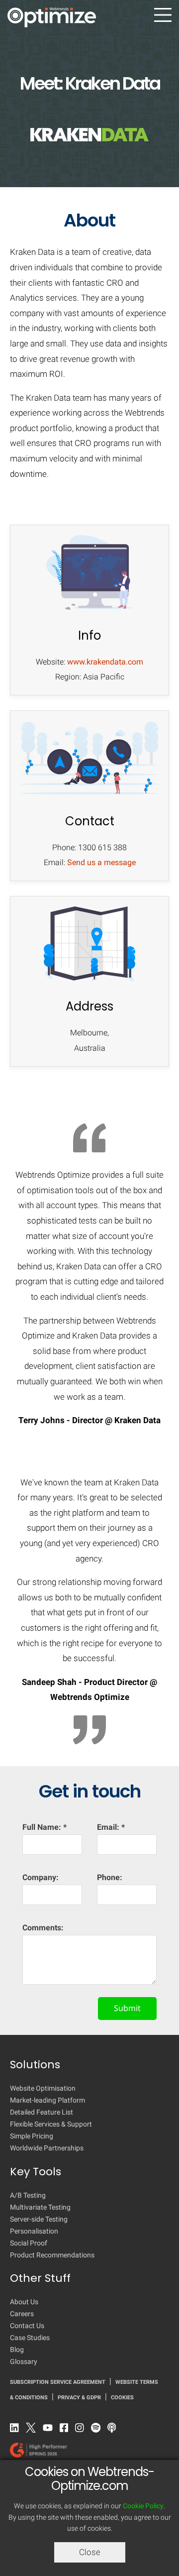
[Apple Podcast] (114, 2430)
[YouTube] (50, 2430)
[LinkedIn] (17, 2430)
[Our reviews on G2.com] (81, 2453)
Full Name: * (45, 1827)
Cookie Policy (143, 2506)
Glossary (24, 2361)
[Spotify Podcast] (98, 2430)
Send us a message (101, 862)
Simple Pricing (32, 2136)
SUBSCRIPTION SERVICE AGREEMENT (58, 2382)
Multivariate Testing (40, 2207)
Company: (41, 1877)
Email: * (111, 1827)
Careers (22, 2314)
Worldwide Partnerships (47, 2148)
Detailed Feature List (42, 2112)
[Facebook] (67, 2430)
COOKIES (122, 2398)
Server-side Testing (39, 2219)
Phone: (110, 1877)
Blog (17, 2350)
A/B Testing (28, 2195)
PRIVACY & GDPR (79, 2398)
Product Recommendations (52, 2255)
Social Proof (29, 2243)
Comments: (43, 1928)
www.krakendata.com (105, 662)
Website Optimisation (43, 2088)
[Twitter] (33, 2430)
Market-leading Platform (47, 2100)
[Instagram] (82, 2430)
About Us (24, 2302)
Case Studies (30, 2338)
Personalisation (34, 2231)
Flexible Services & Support (51, 2124)
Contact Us (27, 2326)
